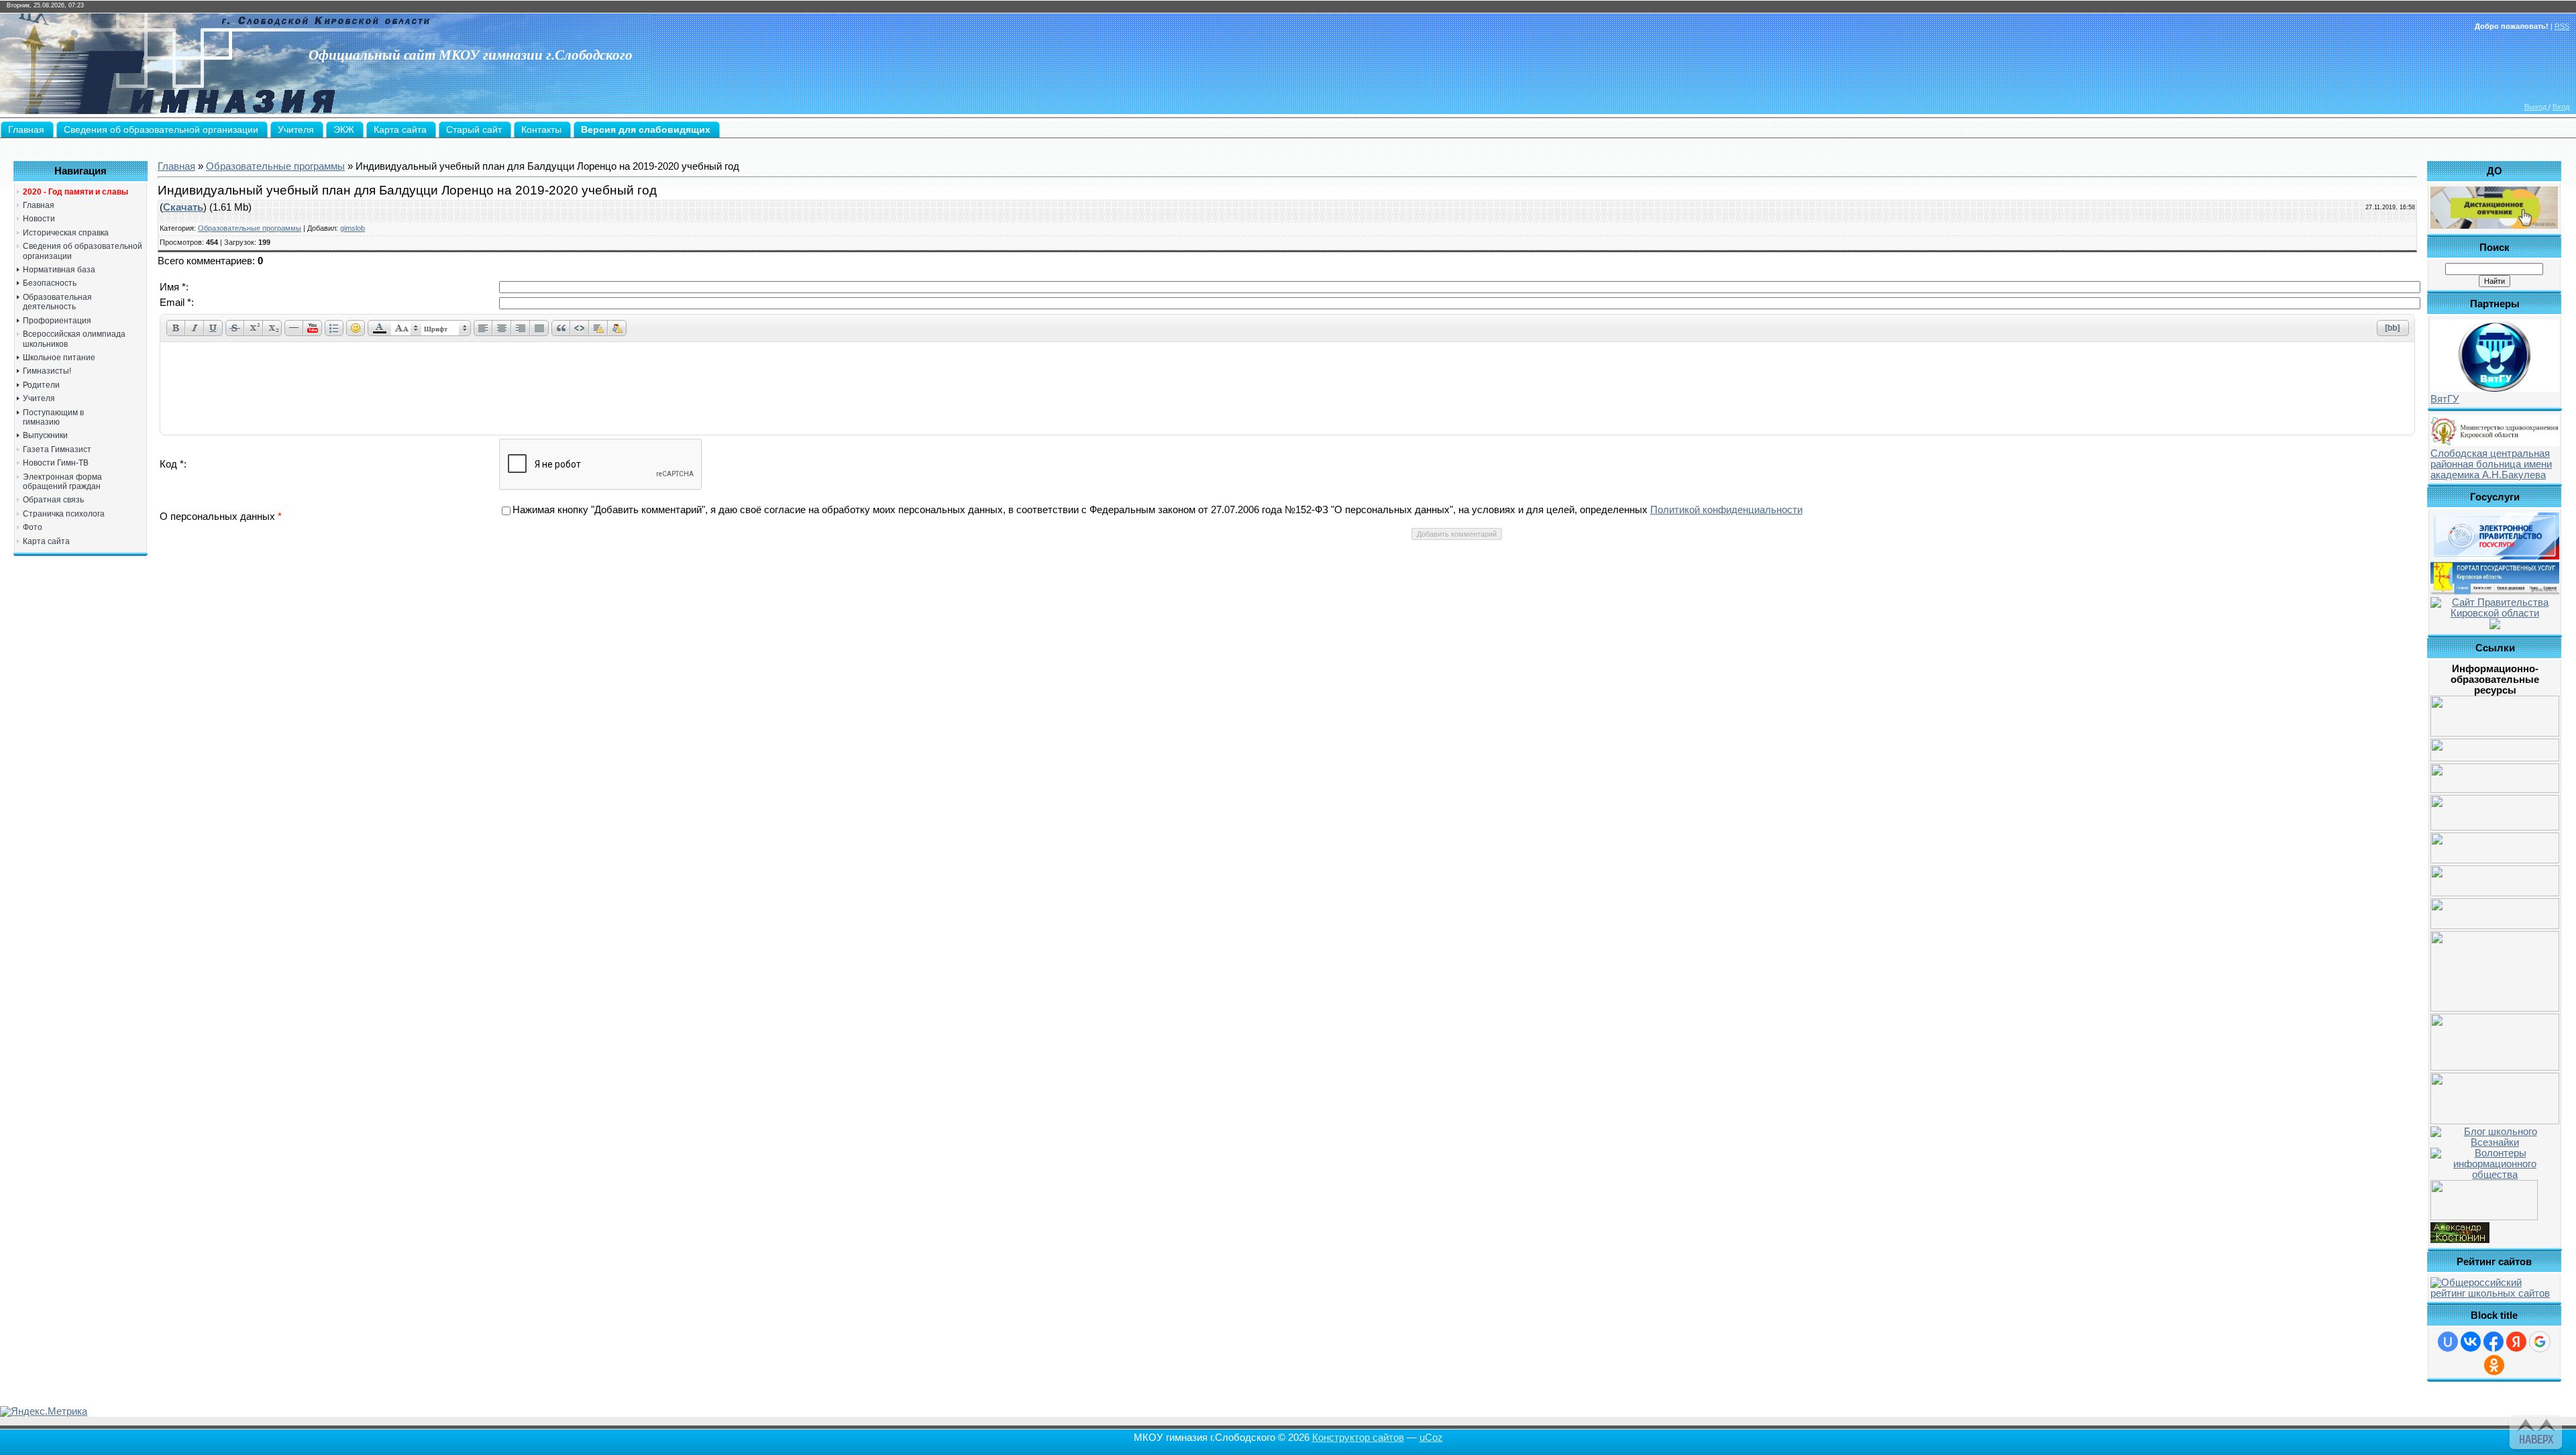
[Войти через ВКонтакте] (2471, 1342)
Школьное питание (59, 358)
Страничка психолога (64, 514)
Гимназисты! (47, 371)
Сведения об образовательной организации (83, 251)
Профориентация (57, 321)
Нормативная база (59, 270)
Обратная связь (53, 500)
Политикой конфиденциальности (1726, 510)
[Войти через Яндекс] (2516, 1342)
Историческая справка (66, 233)
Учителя (39, 398)
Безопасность (50, 283)
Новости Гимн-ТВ (56, 463)
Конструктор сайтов (1358, 1438)
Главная (39, 205)
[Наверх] (2534, 1430)
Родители (41, 385)
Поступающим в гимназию (53, 417)
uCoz (1431, 1438)
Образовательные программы (275, 166)
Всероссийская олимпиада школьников (74, 339)
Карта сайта (46, 541)
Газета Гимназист (57, 449)
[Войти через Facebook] (2493, 1342)
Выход (2536, 107)
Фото (33, 527)
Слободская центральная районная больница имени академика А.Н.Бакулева (2491, 464)
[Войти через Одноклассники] (2494, 1365)
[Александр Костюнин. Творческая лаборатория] (2460, 1240)
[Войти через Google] (2540, 1342)
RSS (2562, 26)
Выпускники (45, 435)
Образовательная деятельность (57, 302)
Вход (2561, 107)
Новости (39, 219)
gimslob (353, 228)
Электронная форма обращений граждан (62, 482)
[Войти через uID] (2448, 1342)
